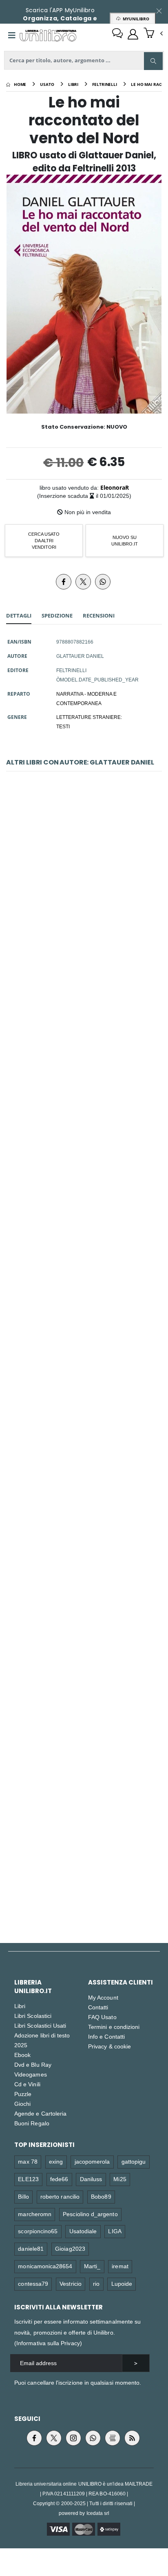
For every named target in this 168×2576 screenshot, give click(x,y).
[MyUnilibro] (133, 34)
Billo (23, 2196)
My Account (103, 1997)
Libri (20, 2006)
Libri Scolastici (33, 2016)
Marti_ (92, 2266)
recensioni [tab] (99, 616)
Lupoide (122, 2284)
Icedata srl (98, 2513)
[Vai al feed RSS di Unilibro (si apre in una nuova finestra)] (132, 2438)
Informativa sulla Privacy (48, 2343)
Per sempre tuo (84, 1837)
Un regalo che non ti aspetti (84, 1458)
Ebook (22, 2055)
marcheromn (35, 2214)
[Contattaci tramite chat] (117, 34)
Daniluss (91, 2179)
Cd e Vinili (27, 2084)
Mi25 (120, 2179)
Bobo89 (101, 2196)
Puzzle (23, 2094)
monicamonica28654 (45, 2266)
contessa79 (33, 2284)
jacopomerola (92, 2161)
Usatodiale (83, 2231)
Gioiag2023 (70, 2249)
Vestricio (71, 2284)
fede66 (59, 2179)
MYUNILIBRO (135, 19)
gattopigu (134, 2161)
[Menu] (12, 35)
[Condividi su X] (83, 582)
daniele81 (31, 2249)
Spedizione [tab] (57, 616)
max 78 (28, 2161)
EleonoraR (115, 487)
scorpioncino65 (38, 2231)
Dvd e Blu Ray (33, 2065)
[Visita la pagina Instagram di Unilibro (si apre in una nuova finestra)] (73, 2438)
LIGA (115, 2231)
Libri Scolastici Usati (40, 2025)
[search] (153, 61)
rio (96, 2284)
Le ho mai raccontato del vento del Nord (84, 1079)
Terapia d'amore (84, 1269)
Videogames (31, 2074)
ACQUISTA (88, 948)
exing (56, 2161)
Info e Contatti (106, 2036)
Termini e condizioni (114, 2027)
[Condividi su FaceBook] (64, 582)
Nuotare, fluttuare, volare (84, 890)
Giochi (22, 2104)
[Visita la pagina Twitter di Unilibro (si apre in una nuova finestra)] (54, 2438)
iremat (120, 2266)
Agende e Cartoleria (40, 2113)
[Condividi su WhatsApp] (103, 582)
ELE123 (28, 2179)
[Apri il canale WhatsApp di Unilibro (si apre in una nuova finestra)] (93, 2438)
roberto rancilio (60, 2196)
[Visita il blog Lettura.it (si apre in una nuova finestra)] (113, 2438)
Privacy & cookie (109, 2046)
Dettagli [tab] (19, 616)
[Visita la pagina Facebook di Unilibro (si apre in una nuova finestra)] (34, 2438)
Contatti (98, 2007)
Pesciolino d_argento (90, 2214)
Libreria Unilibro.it (33, 1987)
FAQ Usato (102, 2017)
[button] (153, 34)
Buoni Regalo (32, 2123)
